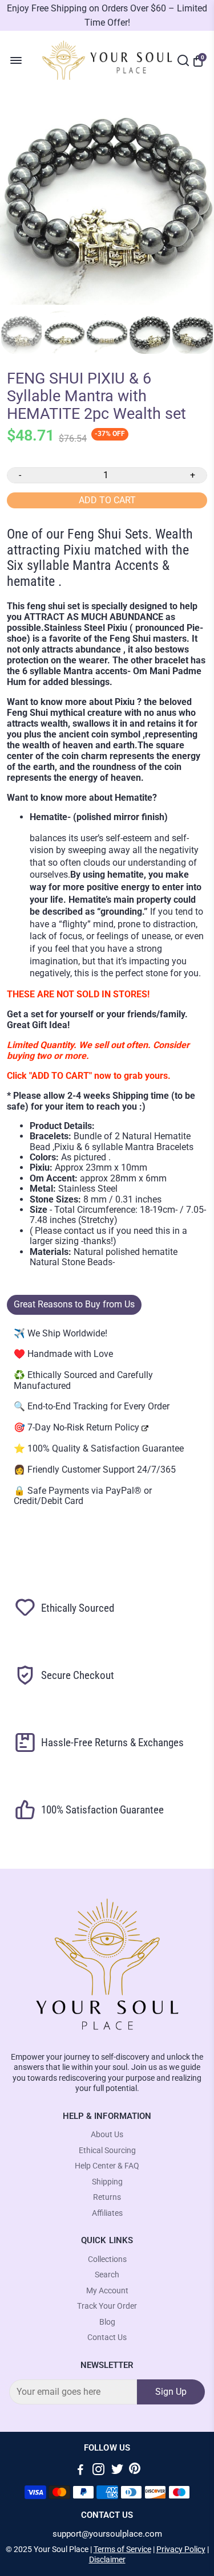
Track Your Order (107, 2306)
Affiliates (107, 2213)
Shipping (107, 2182)
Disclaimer (107, 2559)
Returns (107, 2197)
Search (107, 2275)
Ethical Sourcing (107, 2151)
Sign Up (171, 2392)
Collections (107, 2259)
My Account (107, 2291)
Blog (107, 2322)
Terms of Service (122, 2549)
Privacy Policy (181, 2549)
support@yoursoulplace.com (107, 2534)
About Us (107, 2135)
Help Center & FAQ (107, 2166)
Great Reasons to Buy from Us (74, 1304)
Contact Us (107, 2337)
